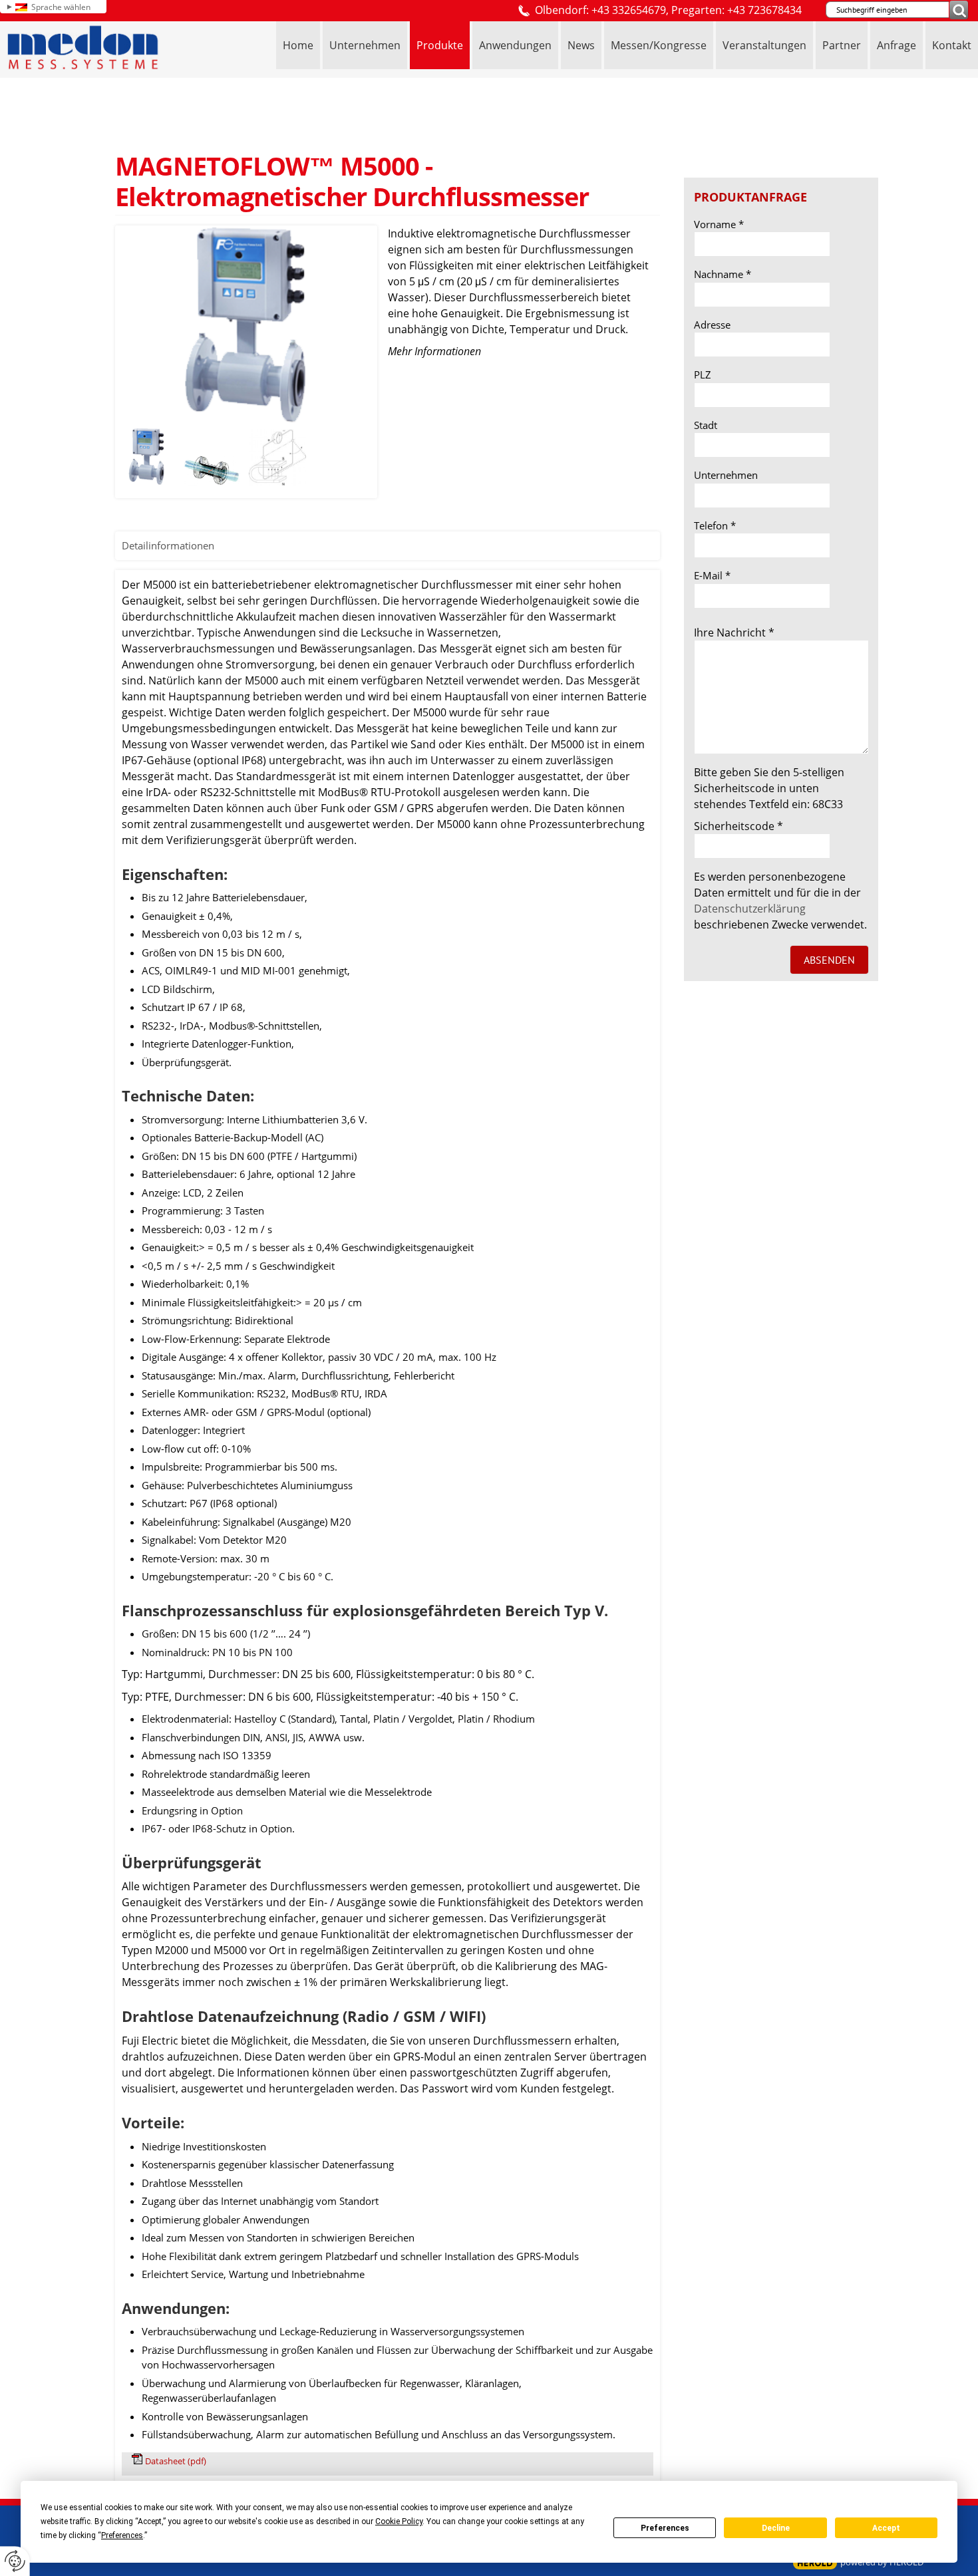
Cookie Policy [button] (399, 2521)
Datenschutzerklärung (750, 909)
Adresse (712, 325)
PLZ (703, 374)
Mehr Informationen (434, 351)
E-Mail (712, 575)
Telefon (715, 525)
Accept (886, 2528)
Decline (776, 2528)
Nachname (723, 274)
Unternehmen (726, 475)
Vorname (719, 224)
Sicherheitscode (738, 826)
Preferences (665, 2528)
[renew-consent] (15, 2561)
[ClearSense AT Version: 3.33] (815, 2563)
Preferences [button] (122, 2535)
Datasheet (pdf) (176, 2461)
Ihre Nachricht (734, 633)
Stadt (706, 425)
